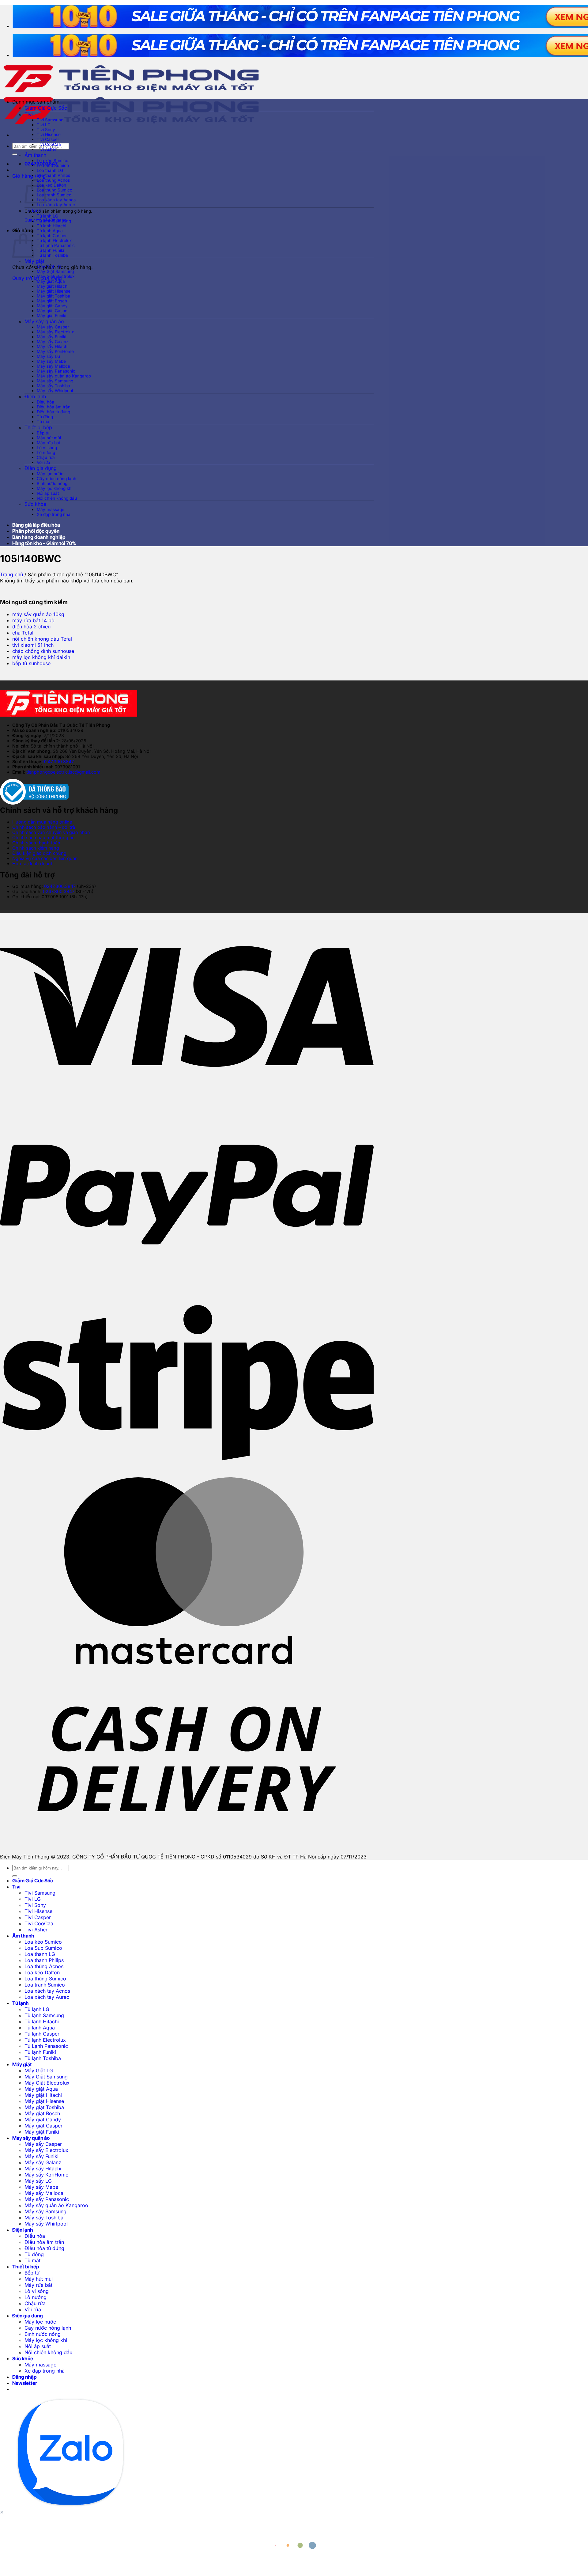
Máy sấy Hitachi (53, 347)
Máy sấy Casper (53, 327)
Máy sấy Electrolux (55, 332)
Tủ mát (44, 422)
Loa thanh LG (50, 170)
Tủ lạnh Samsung (54, 221)
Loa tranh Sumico (54, 195)
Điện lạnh (35, 396)
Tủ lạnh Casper (52, 236)
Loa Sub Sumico (53, 165)
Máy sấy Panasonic (56, 371)
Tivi (29, 114)
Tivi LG (44, 125)
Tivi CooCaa (49, 144)
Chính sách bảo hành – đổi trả (44, 827)
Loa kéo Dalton (51, 185)
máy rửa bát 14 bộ (33, 620)
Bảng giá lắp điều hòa (36, 525)
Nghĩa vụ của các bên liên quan (45, 858)
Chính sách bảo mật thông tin (43, 837)
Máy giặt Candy (52, 306)
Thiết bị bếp (38, 427)
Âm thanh (35, 155)
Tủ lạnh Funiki (50, 250)
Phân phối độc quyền (36, 531)
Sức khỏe (35, 504)
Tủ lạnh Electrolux (54, 241)
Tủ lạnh (33, 210)
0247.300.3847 (58, 761)
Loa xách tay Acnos (56, 200)
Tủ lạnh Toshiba (52, 255)
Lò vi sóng (47, 448)
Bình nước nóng (52, 483)
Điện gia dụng (41, 468)
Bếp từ (43, 433)
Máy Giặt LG (49, 267)
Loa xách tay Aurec (56, 205)
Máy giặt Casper (53, 311)
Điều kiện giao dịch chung (39, 853)
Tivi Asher (47, 149)
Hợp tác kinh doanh (33, 864)
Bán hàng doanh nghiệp (39, 537)
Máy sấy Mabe (51, 361)
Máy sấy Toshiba (53, 386)
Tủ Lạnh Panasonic (56, 245)
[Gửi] (15, 154)
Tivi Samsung (50, 120)
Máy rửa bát (49, 443)
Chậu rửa (46, 457)
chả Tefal (23, 633)
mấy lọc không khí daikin (41, 657)
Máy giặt (34, 261)
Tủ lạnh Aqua (50, 231)
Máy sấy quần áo (44, 321)
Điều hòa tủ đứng (53, 412)
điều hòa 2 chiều (31, 627)
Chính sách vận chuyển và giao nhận (51, 832)
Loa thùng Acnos (53, 180)
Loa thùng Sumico (55, 190)
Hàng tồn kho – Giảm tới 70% (44, 543)
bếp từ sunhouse (31, 663)
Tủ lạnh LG (47, 216)
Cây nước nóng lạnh (57, 479)
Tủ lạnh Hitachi (51, 226)
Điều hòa (45, 402)
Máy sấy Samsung (55, 381)
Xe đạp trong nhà (54, 514)
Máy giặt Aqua (51, 281)
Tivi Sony (46, 130)
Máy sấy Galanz (53, 342)
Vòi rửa (43, 462)
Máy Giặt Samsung (55, 271)
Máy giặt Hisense (54, 291)
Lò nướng (46, 453)
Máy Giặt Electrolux (56, 276)
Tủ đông (45, 417)
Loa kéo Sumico (53, 161)
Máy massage (51, 510)
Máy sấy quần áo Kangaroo (64, 376)
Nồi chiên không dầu (57, 498)
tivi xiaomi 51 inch (33, 645)
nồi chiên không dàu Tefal (42, 639)
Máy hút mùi (49, 438)
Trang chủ (11, 574)
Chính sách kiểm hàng (36, 848)
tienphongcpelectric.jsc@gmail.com (63, 772)
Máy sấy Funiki (51, 337)
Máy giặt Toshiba (53, 296)
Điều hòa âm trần (54, 407)
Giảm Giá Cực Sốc (46, 108)
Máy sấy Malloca (53, 366)
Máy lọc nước (50, 474)
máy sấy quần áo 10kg (38, 614)
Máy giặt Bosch (52, 301)
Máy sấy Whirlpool (55, 391)
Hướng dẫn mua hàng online (42, 822)
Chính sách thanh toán (36, 843)
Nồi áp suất (48, 493)
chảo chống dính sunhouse (43, 651)
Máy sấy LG (49, 356)
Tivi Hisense (49, 134)
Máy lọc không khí (55, 488)
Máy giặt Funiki (51, 316)
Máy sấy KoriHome (55, 351)
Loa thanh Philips (53, 175)
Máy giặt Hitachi (53, 286)
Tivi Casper (48, 139)
